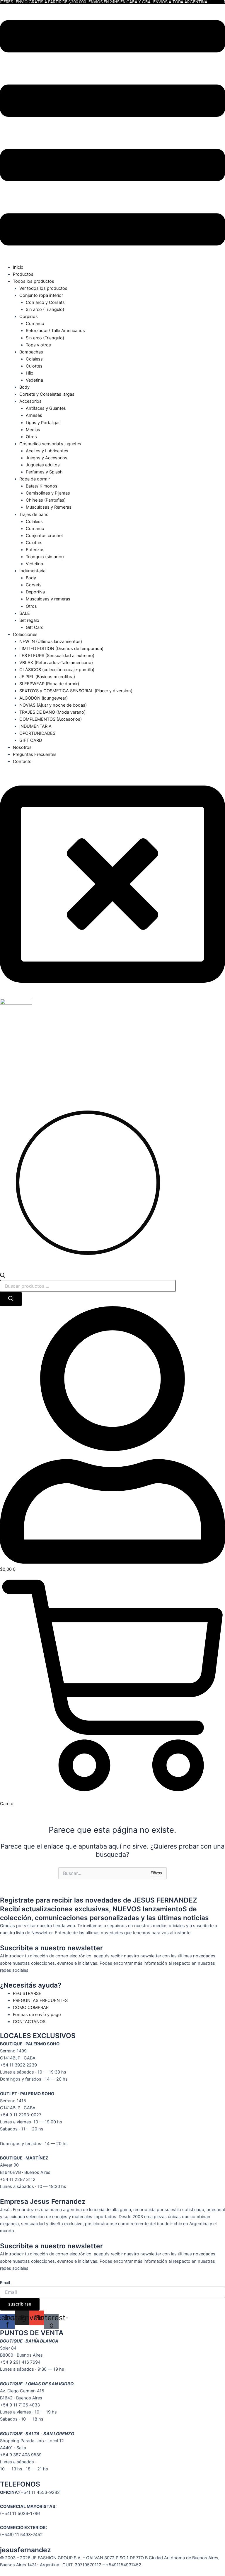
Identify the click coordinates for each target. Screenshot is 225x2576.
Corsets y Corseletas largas (47, 394)
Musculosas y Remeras (49, 507)
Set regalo (29, 620)
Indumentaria (32, 571)
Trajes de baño (34, 514)
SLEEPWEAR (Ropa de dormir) (49, 684)
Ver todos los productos (43, 288)
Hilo (30, 373)
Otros (31, 437)
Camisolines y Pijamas (48, 493)
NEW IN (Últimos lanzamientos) (51, 642)
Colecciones (25, 634)
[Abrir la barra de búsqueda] (3, 1277)
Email (5, 2283)
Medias (33, 430)
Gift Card (35, 627)
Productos (23, 274)
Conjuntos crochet (44, 536)
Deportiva (35, 592)
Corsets (34, 585)
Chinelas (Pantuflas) (46, 500)
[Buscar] (11, 1299)
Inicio (18, 267)
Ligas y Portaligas (43, 423)
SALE (25, 613)
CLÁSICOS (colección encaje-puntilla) (57, 670)
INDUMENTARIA (35, 726)
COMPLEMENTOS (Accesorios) (51, 719)
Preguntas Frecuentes (35, 754)
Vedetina (34, 380)
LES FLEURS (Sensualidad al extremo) (57, 656)
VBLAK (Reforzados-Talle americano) (56, 663)
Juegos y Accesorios (47, 458)
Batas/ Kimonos (42, 486)
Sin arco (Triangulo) (45, 309)
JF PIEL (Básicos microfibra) (47, 677)
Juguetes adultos (43, 465)
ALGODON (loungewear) (44, 698)
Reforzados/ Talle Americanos (55, 331)
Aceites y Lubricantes (47, 451)
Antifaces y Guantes (46, 408)
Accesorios (30, 401)
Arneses (34, 415)
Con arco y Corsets (45, 302)
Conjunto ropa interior (41, 295)
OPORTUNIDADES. (38, 733)
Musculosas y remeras (48, 599)
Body (24, 387)
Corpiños (29, 317)
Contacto (22, 761)
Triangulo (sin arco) (45, 557)
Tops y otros (38, 345)
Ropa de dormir (35, 479)
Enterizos (35, 550)
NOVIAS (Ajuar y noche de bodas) (53, 705)
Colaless (34, 359)
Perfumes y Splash (44, 472)
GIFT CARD (31, 740)
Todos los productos (34, 281)
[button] (112, 134)
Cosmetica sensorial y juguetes (50, 444)
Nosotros (22, 747)
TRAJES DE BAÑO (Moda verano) (52, 712)
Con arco (35, 324)
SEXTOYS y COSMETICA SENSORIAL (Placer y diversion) (76, 691)
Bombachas (31, 352)
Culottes (34, 366)
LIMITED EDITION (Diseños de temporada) (61, 649)
